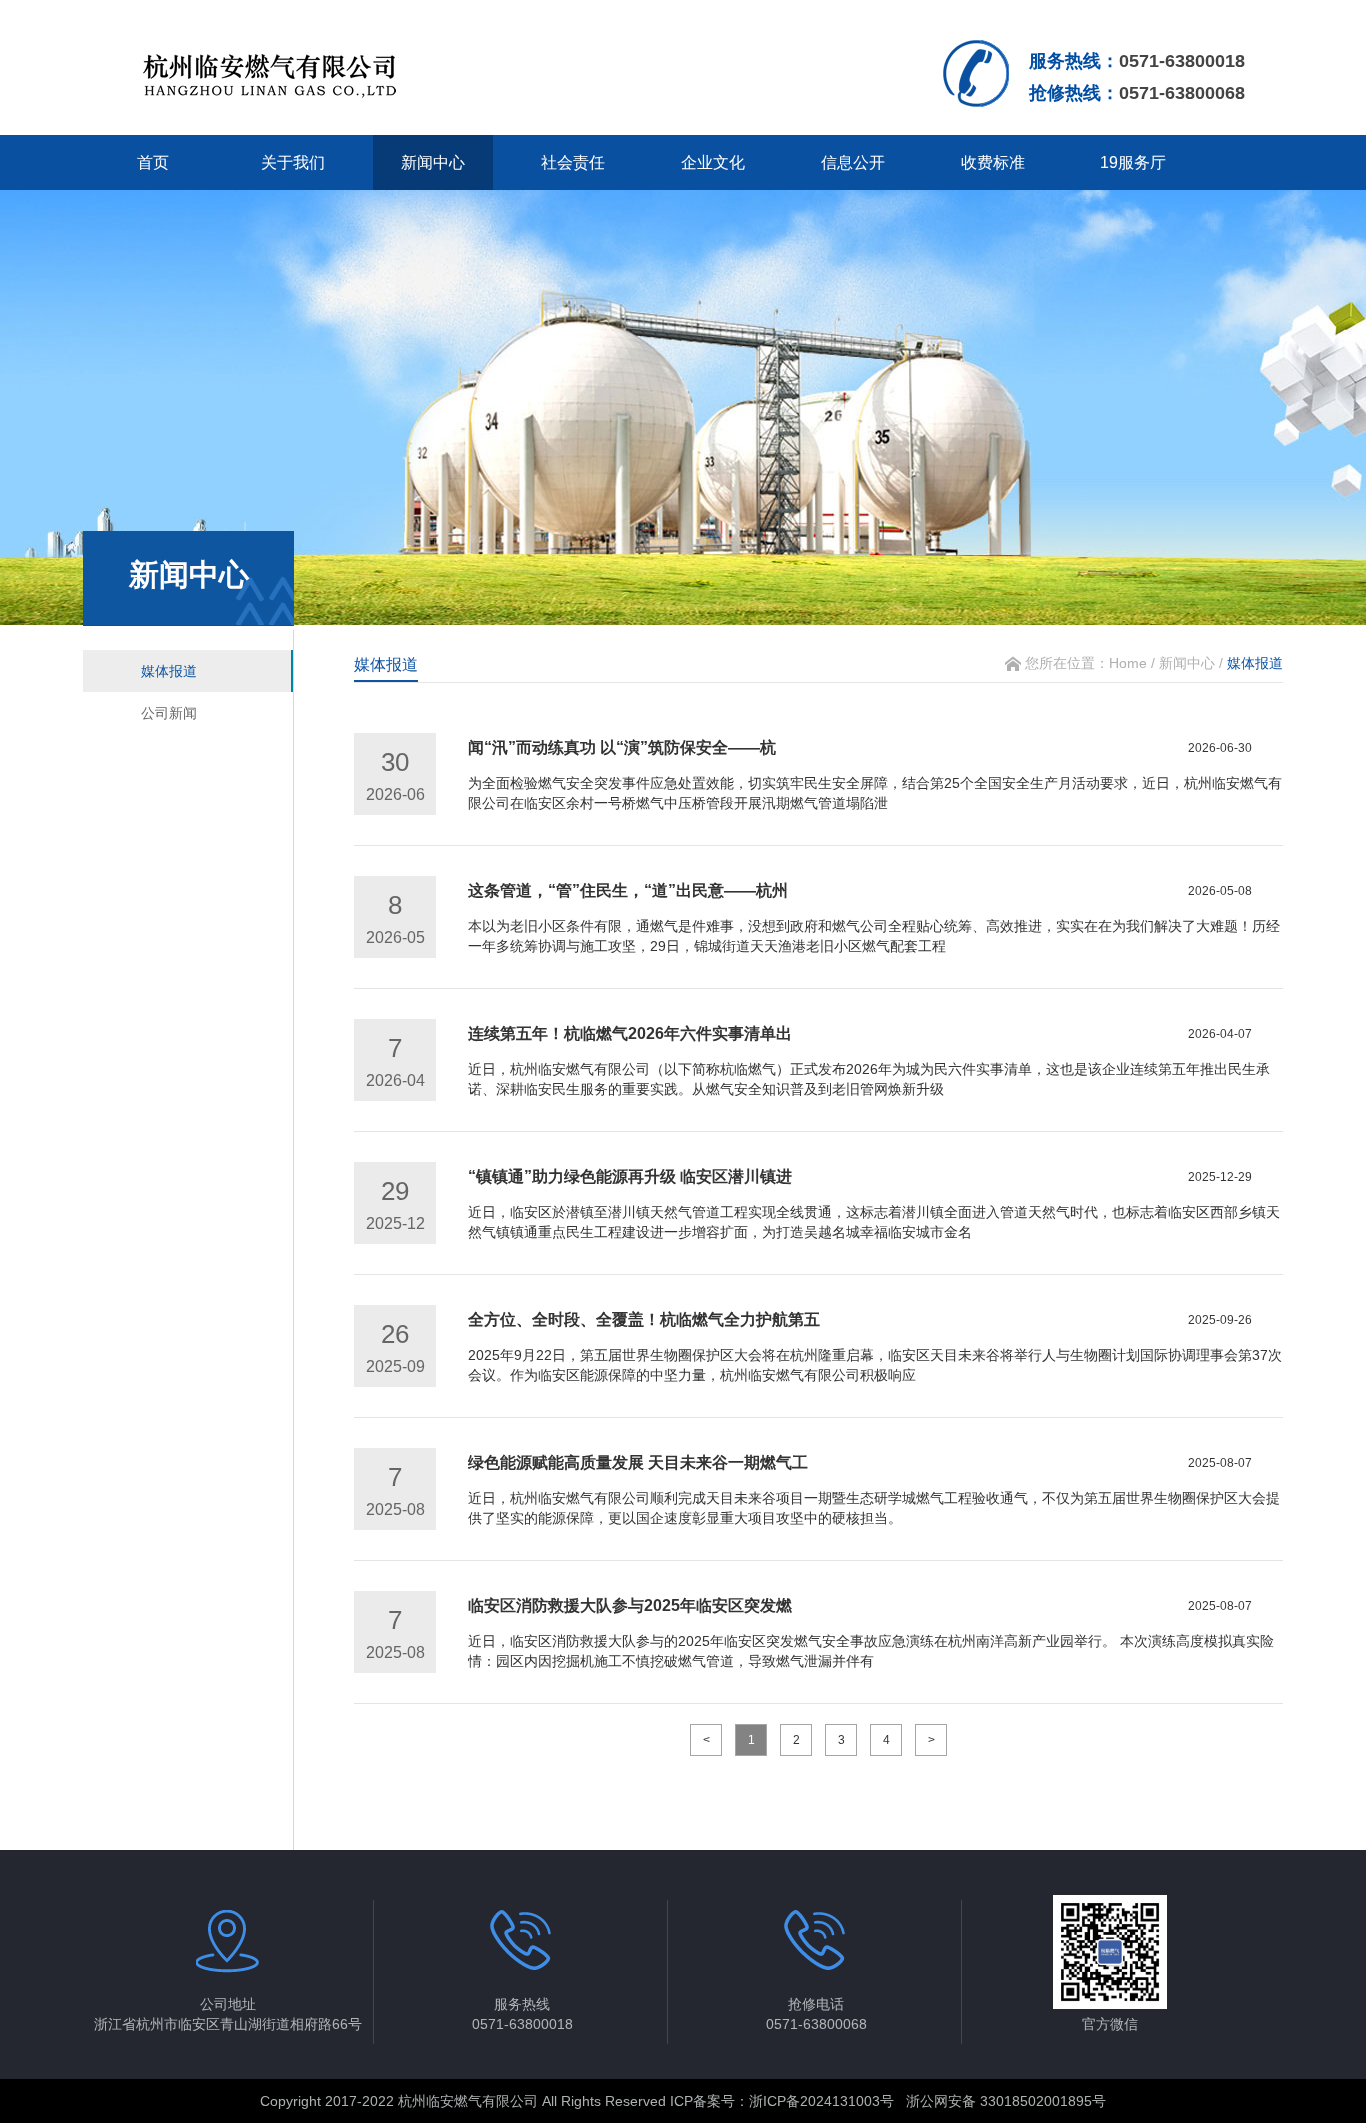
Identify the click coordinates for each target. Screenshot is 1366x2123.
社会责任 (573, 162)
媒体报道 (169, 671)
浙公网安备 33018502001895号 (1006, 2101)
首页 (153, 162)
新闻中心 (433, 162)
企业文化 (713, 162)
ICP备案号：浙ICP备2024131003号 (782, 2101)
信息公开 (853, 162)
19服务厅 (1133, 162)
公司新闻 (169, 713)
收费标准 (993, 162)
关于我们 (293, 162)
